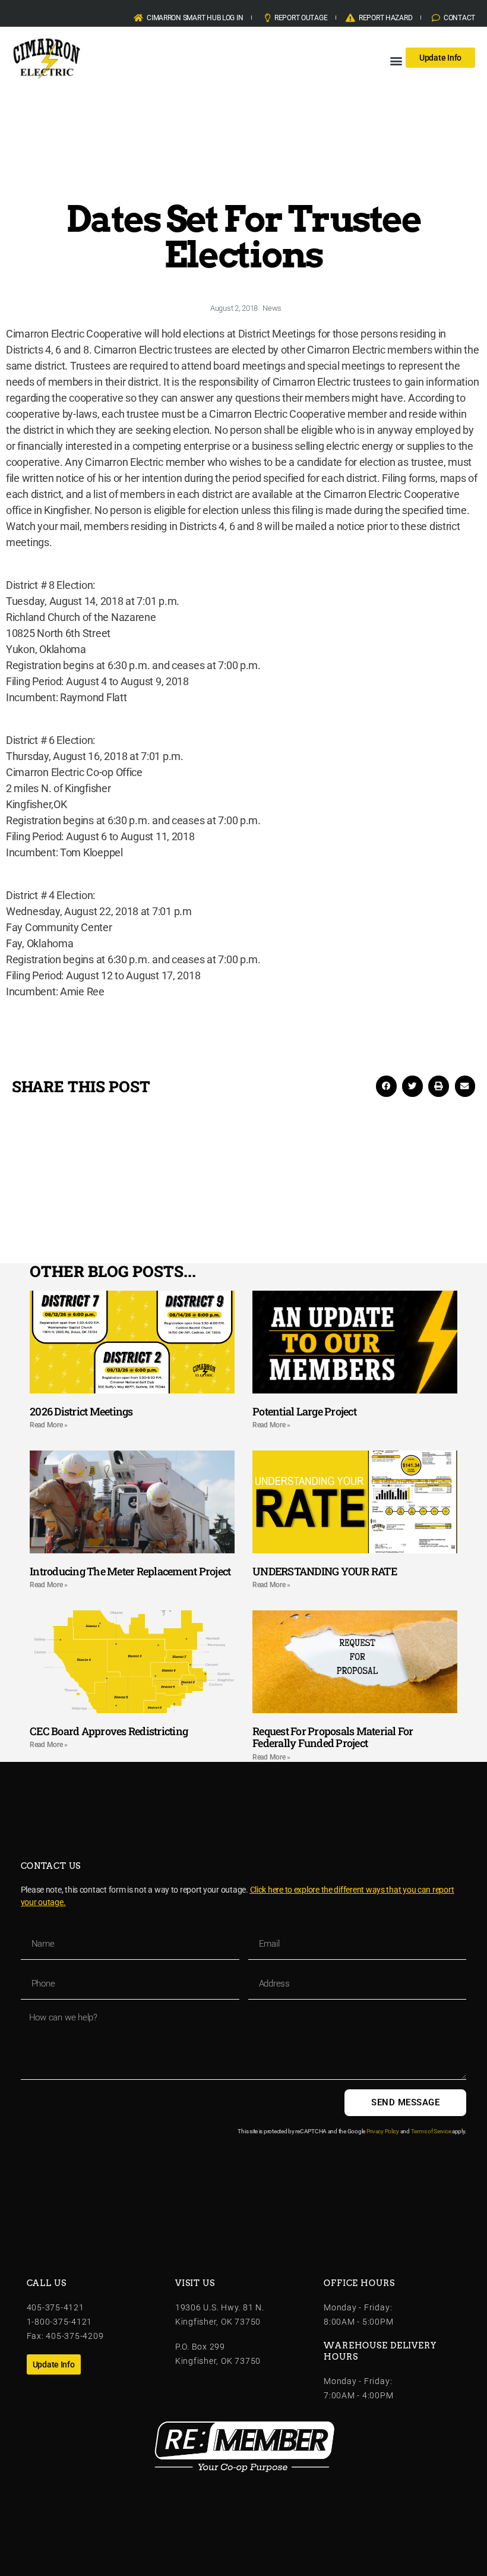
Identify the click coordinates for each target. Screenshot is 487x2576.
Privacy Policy (383, 2131)
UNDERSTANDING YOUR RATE (325, 1571)
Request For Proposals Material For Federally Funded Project (333, 1737)
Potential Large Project (304, 1411)
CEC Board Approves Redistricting (109, 1731)
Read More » (49, 1425)
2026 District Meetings (81, 1411)
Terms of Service (431, 2131)
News (272, 308)
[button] (396, 60)
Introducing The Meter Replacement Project (130, 1571)
